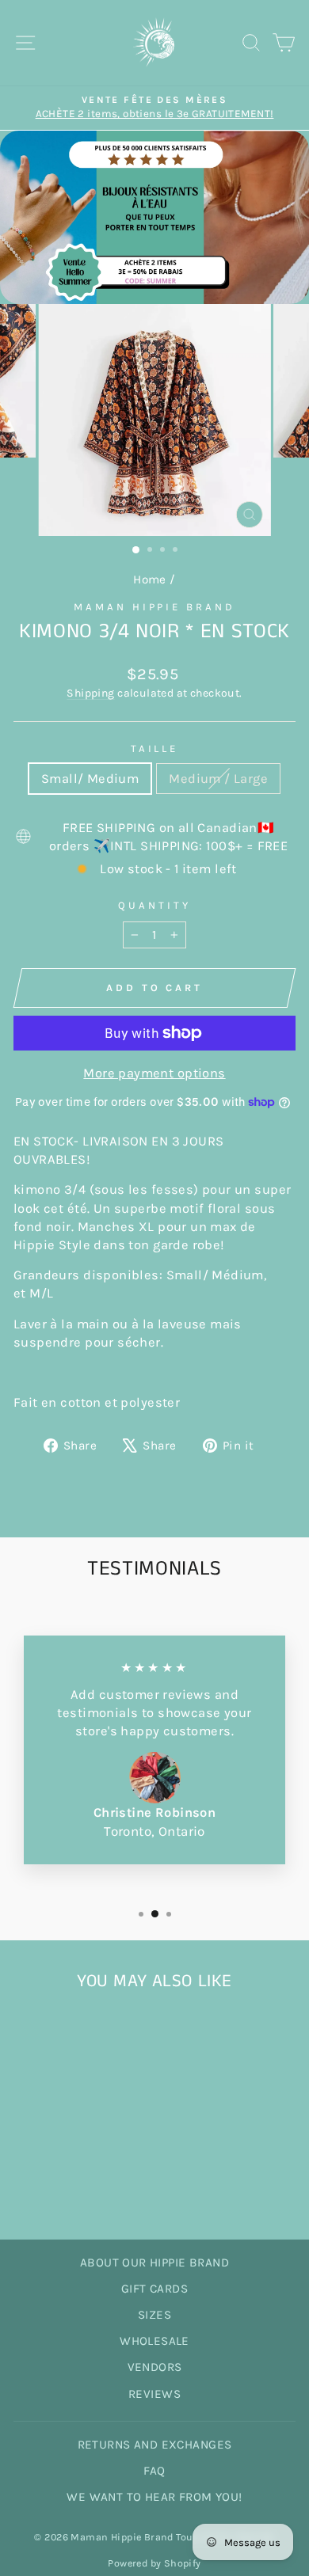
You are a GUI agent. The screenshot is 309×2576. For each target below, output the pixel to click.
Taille (155, 748)
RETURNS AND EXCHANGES (155, 2445)
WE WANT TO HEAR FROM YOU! (154, 2497)
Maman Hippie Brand (155, 607)
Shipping (90, 693)
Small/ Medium (90, 779)
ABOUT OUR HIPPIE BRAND (154, 2263)
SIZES (154, 2315)
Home (150, 579)
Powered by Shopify (154, 2563)
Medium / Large (218, 779)
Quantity (154, 905)
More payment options (154, 1073)
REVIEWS (154, 2394)
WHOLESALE (154, 2341)
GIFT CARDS (154, 2289)
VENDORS (155, 2367)
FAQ (154, 2471)
